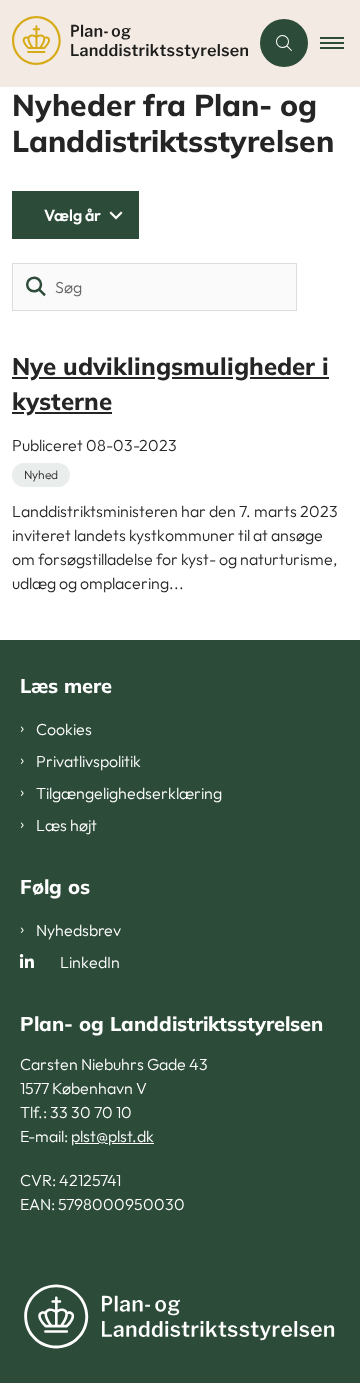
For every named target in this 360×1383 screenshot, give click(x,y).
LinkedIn (90, 962)
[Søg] (36, 287)
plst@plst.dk (112, 1136)
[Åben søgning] (284, 43)
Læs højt (66, 825)
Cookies (64, 729)
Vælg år (72, 215)
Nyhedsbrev (78, 930)
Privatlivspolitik (88, 761)
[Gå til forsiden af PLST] (124, 43)
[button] (340, 43)
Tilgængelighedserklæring (129, 793)
